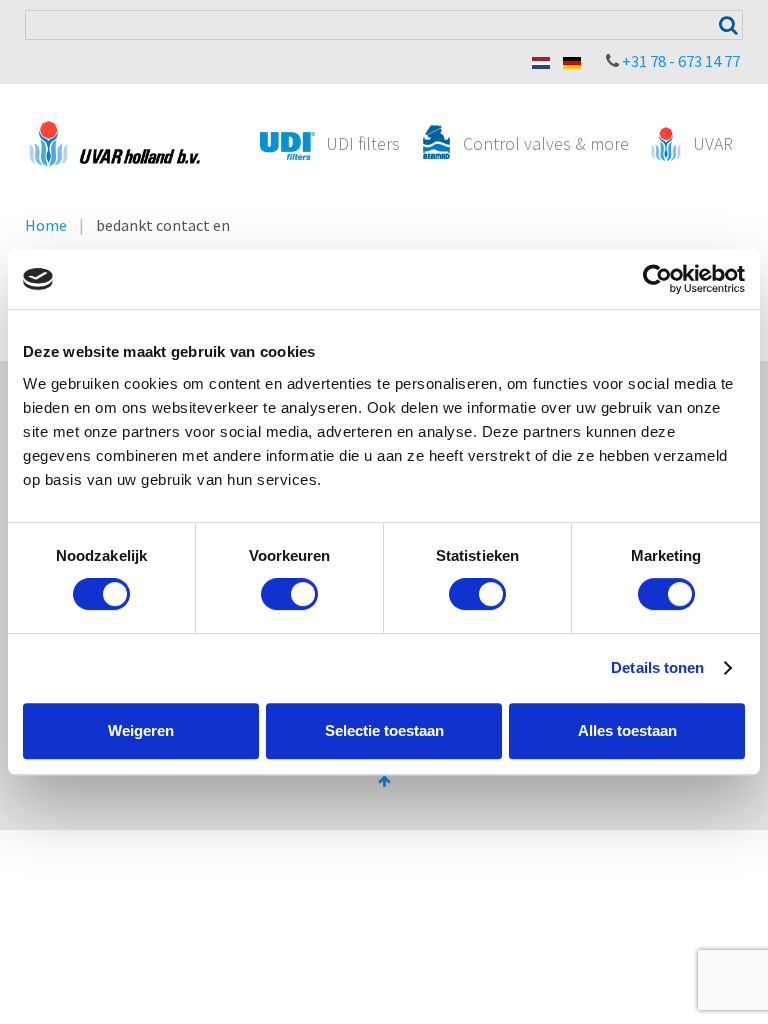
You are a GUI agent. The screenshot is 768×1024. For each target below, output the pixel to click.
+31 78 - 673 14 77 (681, 61)
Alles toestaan (627, 730)
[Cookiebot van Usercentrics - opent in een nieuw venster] (657, 279)
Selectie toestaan (384, 730)
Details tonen (657, 667)
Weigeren (141, 730)
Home (46, 225)
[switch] (289, 594)
